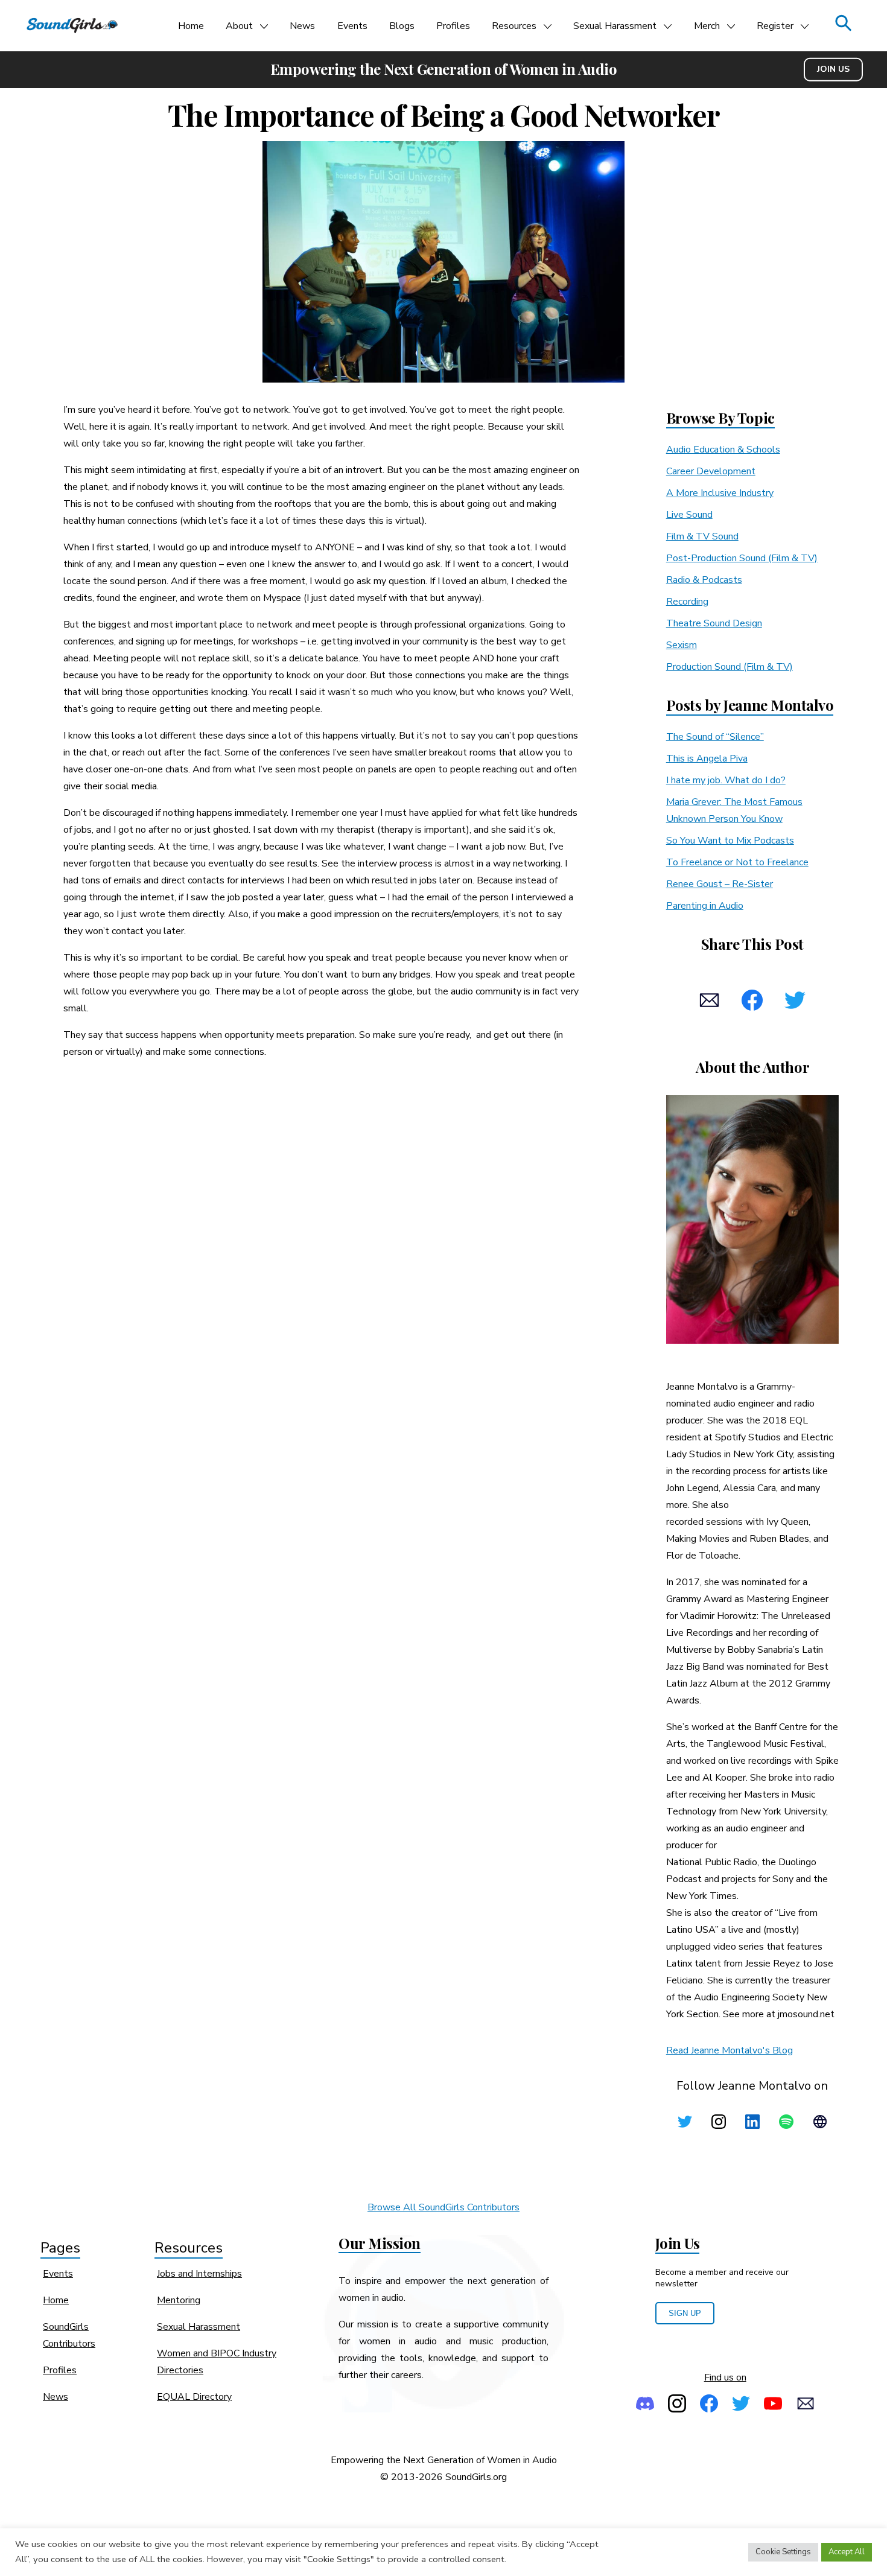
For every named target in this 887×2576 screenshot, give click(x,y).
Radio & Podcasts (704, 580)
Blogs (402, 26)
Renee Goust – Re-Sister (720, 884)
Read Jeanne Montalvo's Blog (730, 2050)
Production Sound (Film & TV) (730, 667)
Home (191, 26)
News (302, 26)
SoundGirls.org (476, 2477)
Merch (707, 26)
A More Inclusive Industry (720, 493)
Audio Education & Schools (723, 450)
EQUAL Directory (194, 2397)
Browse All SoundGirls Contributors (443, 2207)
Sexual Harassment (615, 26)
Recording (687, 602)
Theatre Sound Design (714, 623)
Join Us (833, 69)
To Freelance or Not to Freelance (737, 862)
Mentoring (179, 2300)
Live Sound (689, 515)
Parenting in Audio (705, 906)
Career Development (711, 471)
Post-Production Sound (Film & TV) (742, 558)
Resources (514, 26)
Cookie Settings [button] (783, 2552)
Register (775, 26)
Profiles (453, 26)
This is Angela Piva (707, 758)
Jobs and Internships (199, 2274)
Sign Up (685, 2313)
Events (352, 26)
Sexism (682, 645)
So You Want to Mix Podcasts (730, 841)
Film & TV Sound (702, 536)
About (239, 26)
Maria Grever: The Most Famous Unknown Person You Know (734, 810)
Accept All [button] (847, 2552)
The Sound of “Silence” (715, 737)
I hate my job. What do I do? (726, 780)
